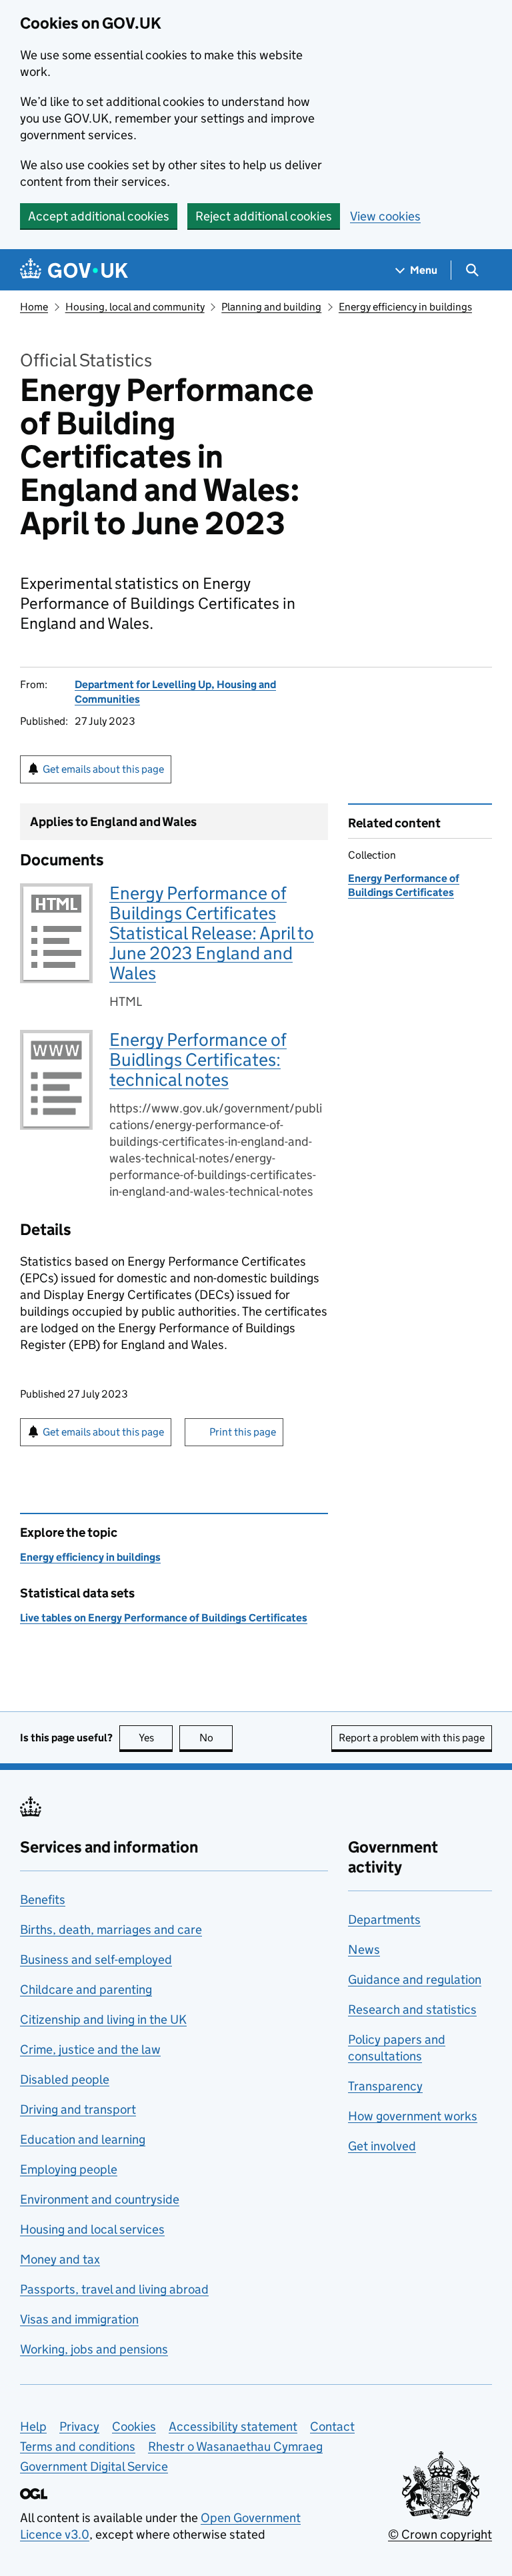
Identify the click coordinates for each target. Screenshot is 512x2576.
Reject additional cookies (264, 216)
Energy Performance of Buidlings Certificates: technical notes (198, 1060)
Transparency (385, 2086)
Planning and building (271, 307)
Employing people (69, 2169)
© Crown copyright (440, 2534)
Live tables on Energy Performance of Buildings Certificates (164, 1618)
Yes (156, 1738)
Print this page (243, 1432)
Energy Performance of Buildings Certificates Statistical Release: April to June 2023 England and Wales (212, 933)
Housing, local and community (135, 307)
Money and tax (60, 2259)
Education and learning (83, 2139)
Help (33, 2426)
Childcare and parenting (86, 1989)
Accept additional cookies (99, 216)
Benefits (43, 1900)
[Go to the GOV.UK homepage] (74, 270)
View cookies (385, 216)
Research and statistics (412, 2009)
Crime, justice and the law (90, 2049)
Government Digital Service (94, 2466)
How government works (413, 2116)
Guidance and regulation (415, 1979)
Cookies (134, 2426)
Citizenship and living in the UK (103, 2019)
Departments (384, 1920)
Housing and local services (92, 2229)
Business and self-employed (96, 1959)
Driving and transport (78, 2109)
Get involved (382, 2146)
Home (34, 307)
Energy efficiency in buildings (405, 307)
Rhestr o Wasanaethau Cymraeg (235, 2446)
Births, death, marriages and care (111, 1930)
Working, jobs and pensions (94, 2349)
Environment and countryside (100, 2199)
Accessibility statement (233, 2426)
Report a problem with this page (412, 1738)
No (216, 1738)
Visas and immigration (79, 2319)
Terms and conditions (78, 2446)
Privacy (79, 2426)
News (364, 1949)
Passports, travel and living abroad (114, 2289)
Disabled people (65, 2079)
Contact (332, 2426)
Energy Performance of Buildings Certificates (404, 885)
